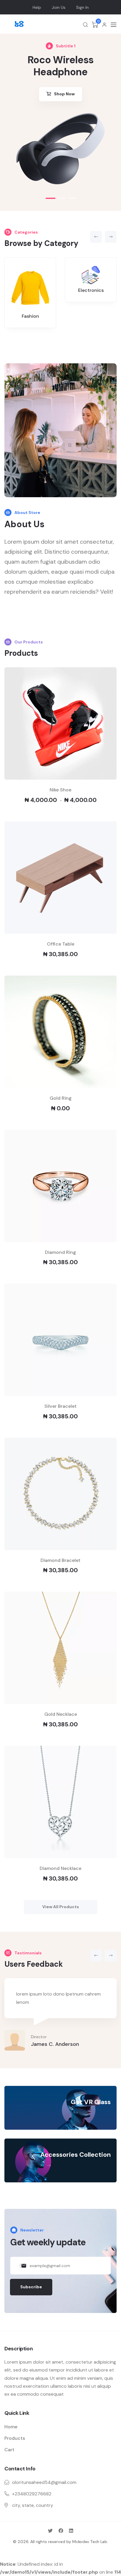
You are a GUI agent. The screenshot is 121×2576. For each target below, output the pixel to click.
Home (11, 2427)
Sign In (82, 7)
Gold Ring (61, 1098)
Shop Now (64, 94)
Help (37, 7)
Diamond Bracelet (60, 1560)
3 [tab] (72, 198)
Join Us (59, 7)
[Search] (85, 25)
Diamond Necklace (60, 1868)
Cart (9, 2450)
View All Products (61, 1907)
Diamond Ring (60, 1252)
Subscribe (31, 2287)
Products (15, 2438)
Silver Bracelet (60, 1406)
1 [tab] (51, 198)
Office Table (61, 944)
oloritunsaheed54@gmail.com (44, 2482)
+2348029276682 (32, 2494)
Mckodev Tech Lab (90, 2542)
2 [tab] (62, 198)
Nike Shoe (60, 790)
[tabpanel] (60, 149)
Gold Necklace (61, 1714)
